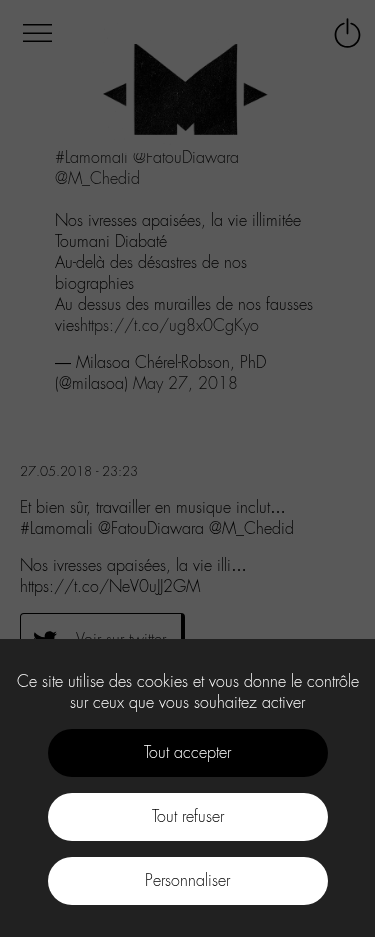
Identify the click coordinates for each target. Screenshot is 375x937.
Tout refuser (188, 816)
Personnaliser (187, 880)
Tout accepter (187, 752)
